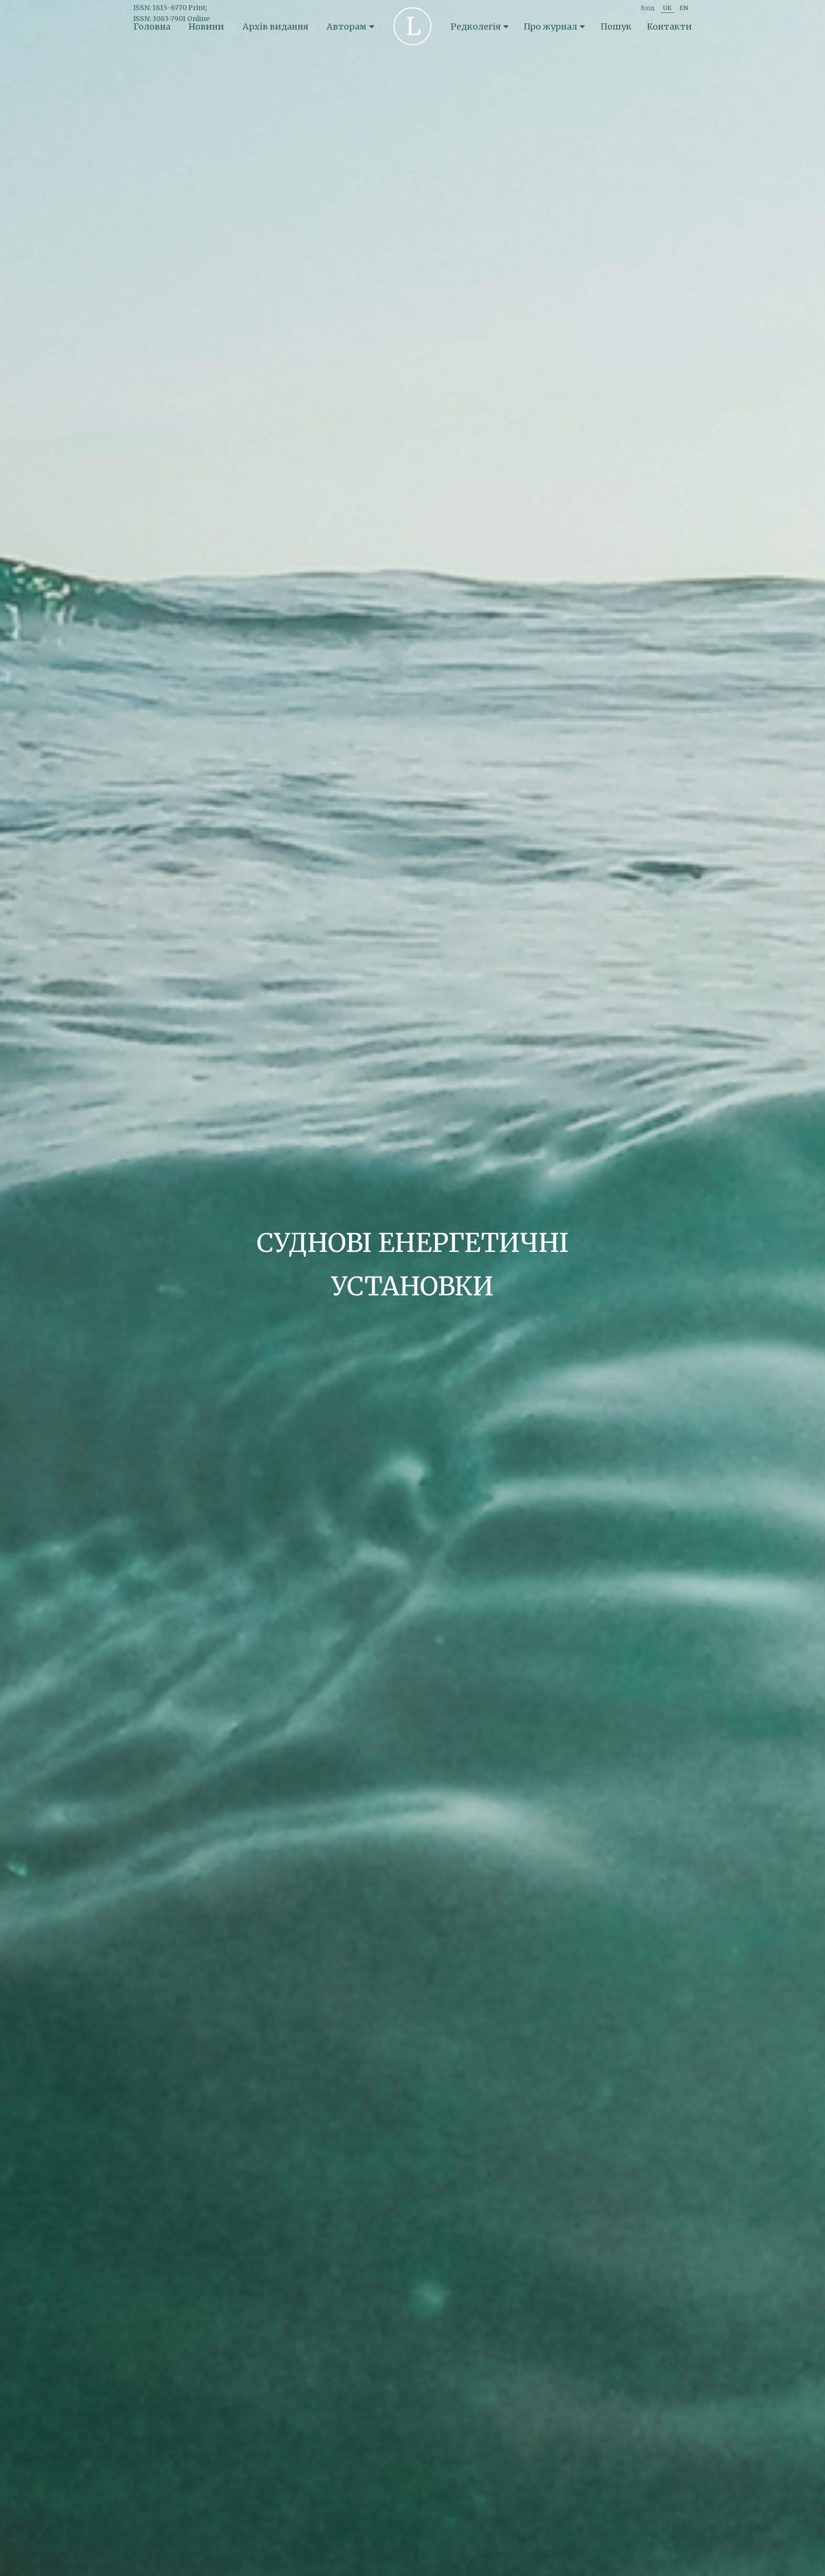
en (684, 8)
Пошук (616, 27)
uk (667, 8)
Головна (152, 27)
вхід (648, 8)
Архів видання (275, 27)
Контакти (669, 27)
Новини (206, 27)
